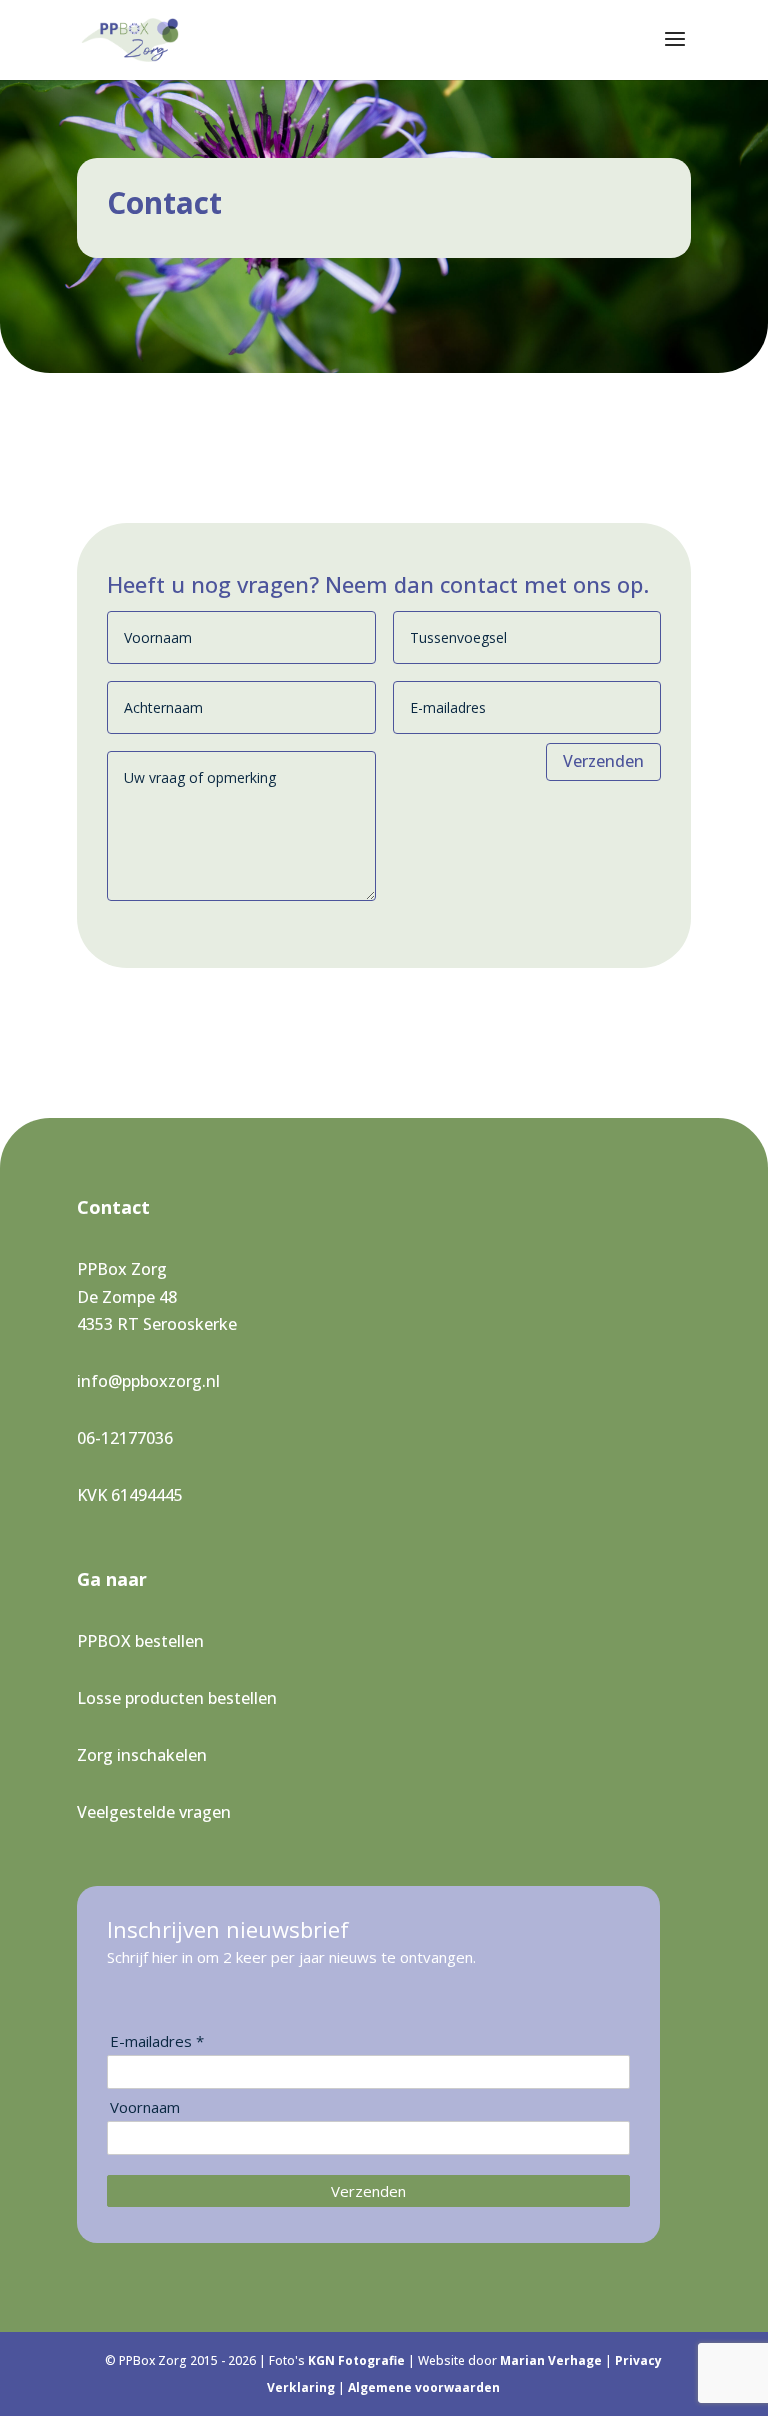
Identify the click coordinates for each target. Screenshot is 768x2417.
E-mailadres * (157, 2041)
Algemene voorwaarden (424, 2387)
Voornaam (145, 2107)
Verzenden (603, 761)
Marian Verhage (552, 2360)
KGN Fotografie (358, 2360)
